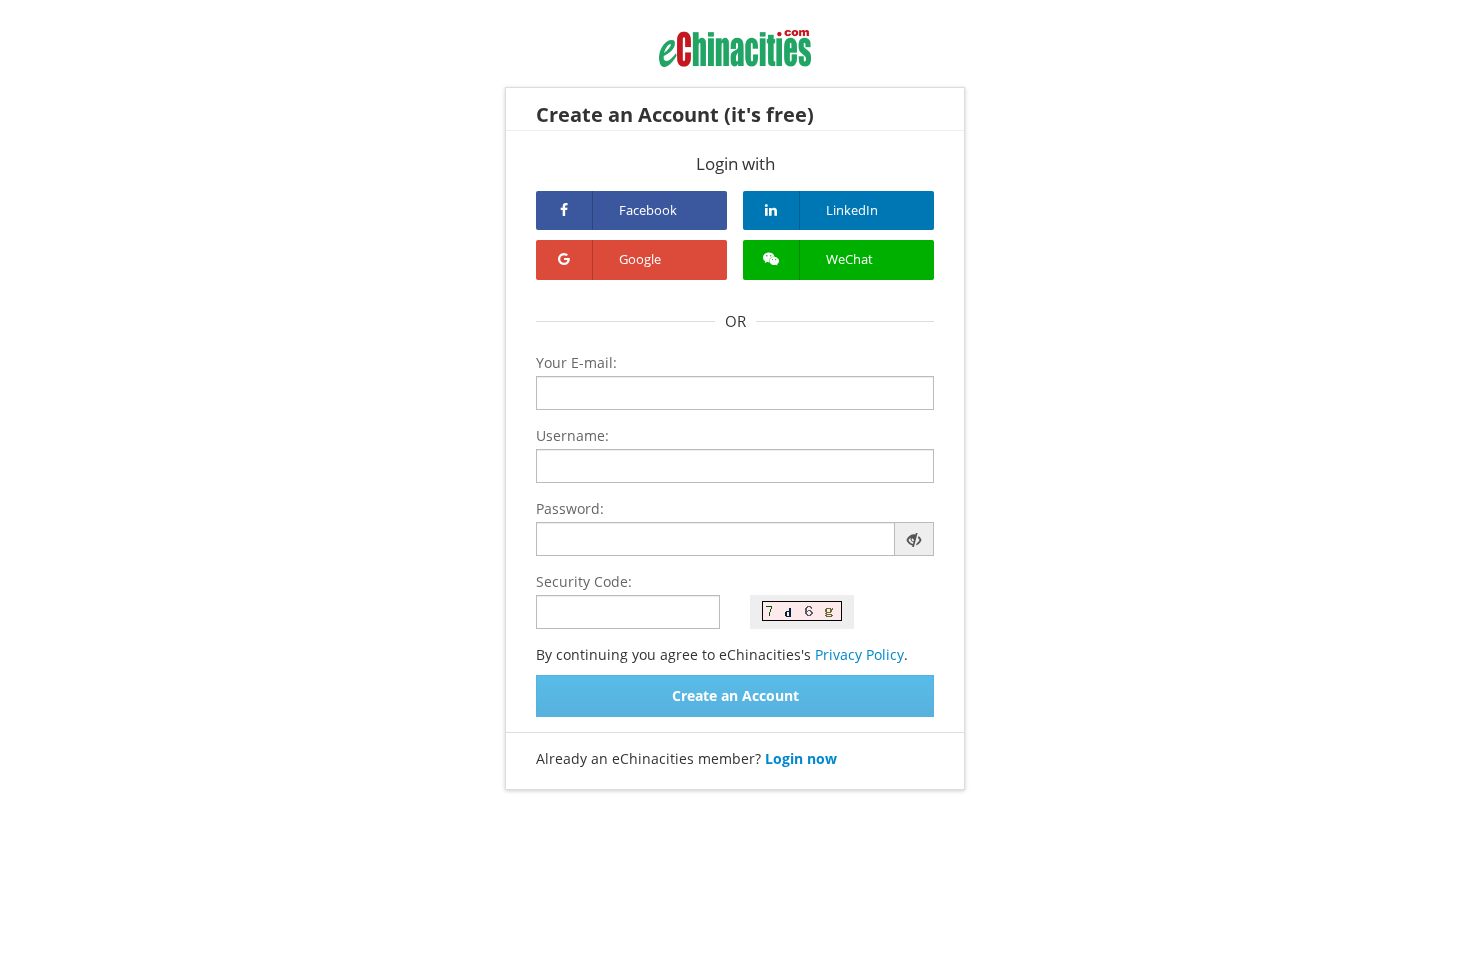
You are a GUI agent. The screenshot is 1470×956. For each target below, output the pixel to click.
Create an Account (735, 695)
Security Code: (584, 581)
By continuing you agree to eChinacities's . (722, 654)
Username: (572, 435)
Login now (801, 758)
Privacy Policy (859, 654)
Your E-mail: (576, 362)
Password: (570, 508)
